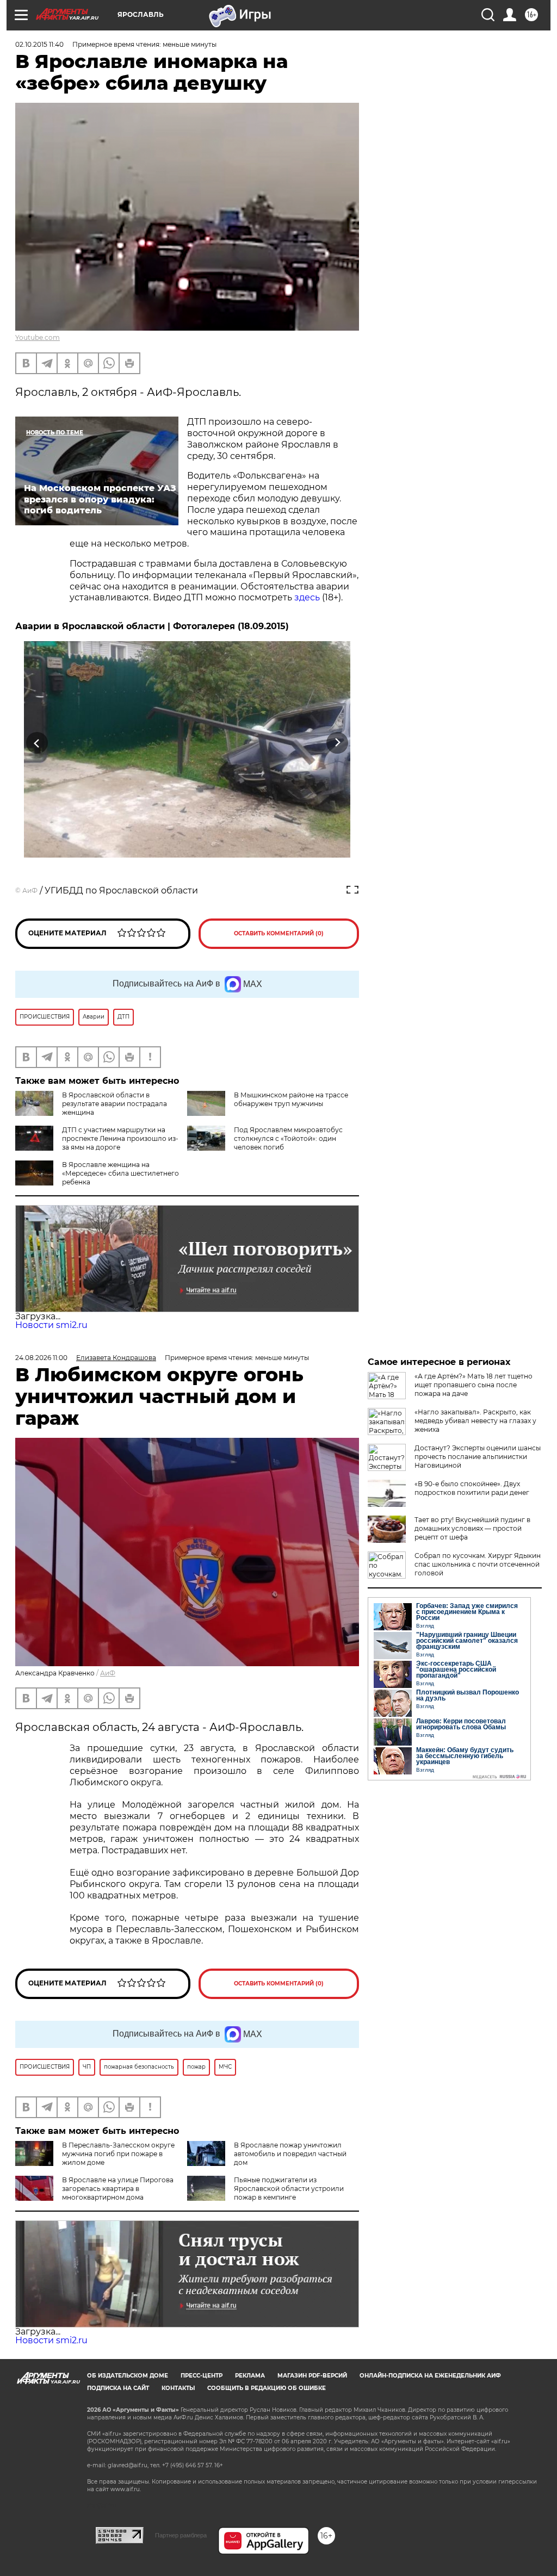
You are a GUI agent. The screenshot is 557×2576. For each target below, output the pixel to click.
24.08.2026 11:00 (41, 1358)
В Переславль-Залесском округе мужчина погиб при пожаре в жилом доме (118, 2154)
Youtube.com (38, 337)
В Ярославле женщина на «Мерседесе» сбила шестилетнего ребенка (120, 1173)
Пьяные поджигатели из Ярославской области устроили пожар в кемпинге (289, 2189)
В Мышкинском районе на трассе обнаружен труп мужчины (291, 1099)
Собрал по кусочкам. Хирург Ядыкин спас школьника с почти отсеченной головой (478, 1564)
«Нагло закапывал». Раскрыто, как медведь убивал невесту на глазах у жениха (475, 1421)
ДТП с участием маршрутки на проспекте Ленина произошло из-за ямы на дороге (120, 1138)
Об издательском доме (128, 2376)
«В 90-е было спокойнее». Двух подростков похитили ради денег (472, 1488)
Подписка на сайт (118, 2388)
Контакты (178, 2388)
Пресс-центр (202, 2376)
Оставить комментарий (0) (279, 933)
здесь (307, 597)
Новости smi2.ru (51, 1325)
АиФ (30, 890)
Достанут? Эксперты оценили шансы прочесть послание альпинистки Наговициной (478, 1457)
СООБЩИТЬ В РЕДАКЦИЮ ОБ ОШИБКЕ (267, 2388)
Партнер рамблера (181, 2535)
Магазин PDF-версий (312, 2376)
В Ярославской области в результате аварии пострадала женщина (115, 1104)
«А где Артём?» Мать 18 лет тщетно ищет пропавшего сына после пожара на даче (474, 1385)
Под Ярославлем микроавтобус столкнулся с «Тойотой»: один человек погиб (288, 1138)
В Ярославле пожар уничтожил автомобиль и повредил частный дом (290, 2154)
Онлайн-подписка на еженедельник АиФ (430, 2376)
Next (338, 743)
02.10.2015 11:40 (39, 44)
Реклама (250, 2376)
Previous (37, 743)
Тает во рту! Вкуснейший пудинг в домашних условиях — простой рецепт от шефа (472, 1528)
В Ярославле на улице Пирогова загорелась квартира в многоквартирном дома (118, 2189)
